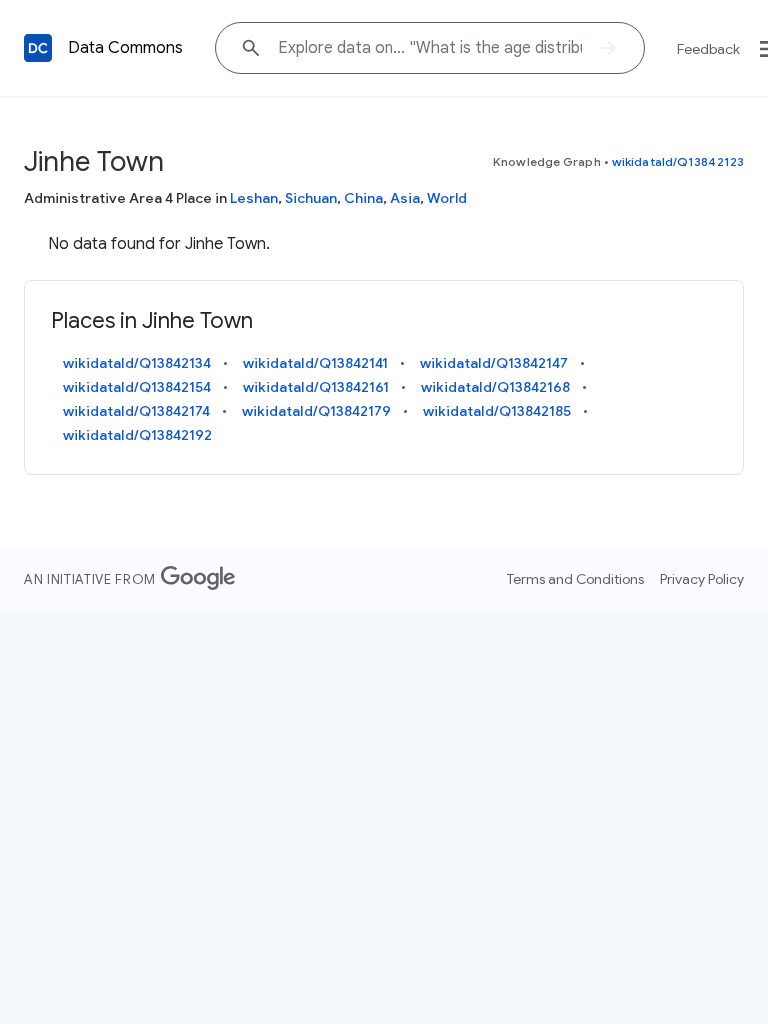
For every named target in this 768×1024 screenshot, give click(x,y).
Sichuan (311, 198)
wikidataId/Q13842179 (316, 411)
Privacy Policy (702, 579)
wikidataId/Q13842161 (316, 387)
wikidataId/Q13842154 (137, 387)
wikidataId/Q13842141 (315, 363)
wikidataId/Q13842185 (497, 411)
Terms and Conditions (575, 579)
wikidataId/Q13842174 (136, 411)
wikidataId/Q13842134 (137, 363)
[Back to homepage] (38, 48)
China (363, 198)
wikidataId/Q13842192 (137, 435)
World (447, 198)
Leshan (254, 198)
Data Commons (125, 48)
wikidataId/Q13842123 (678, 161)
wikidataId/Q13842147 (494, 363)
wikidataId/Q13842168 (495, 387)
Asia (405, 198)
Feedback (708, 49)
